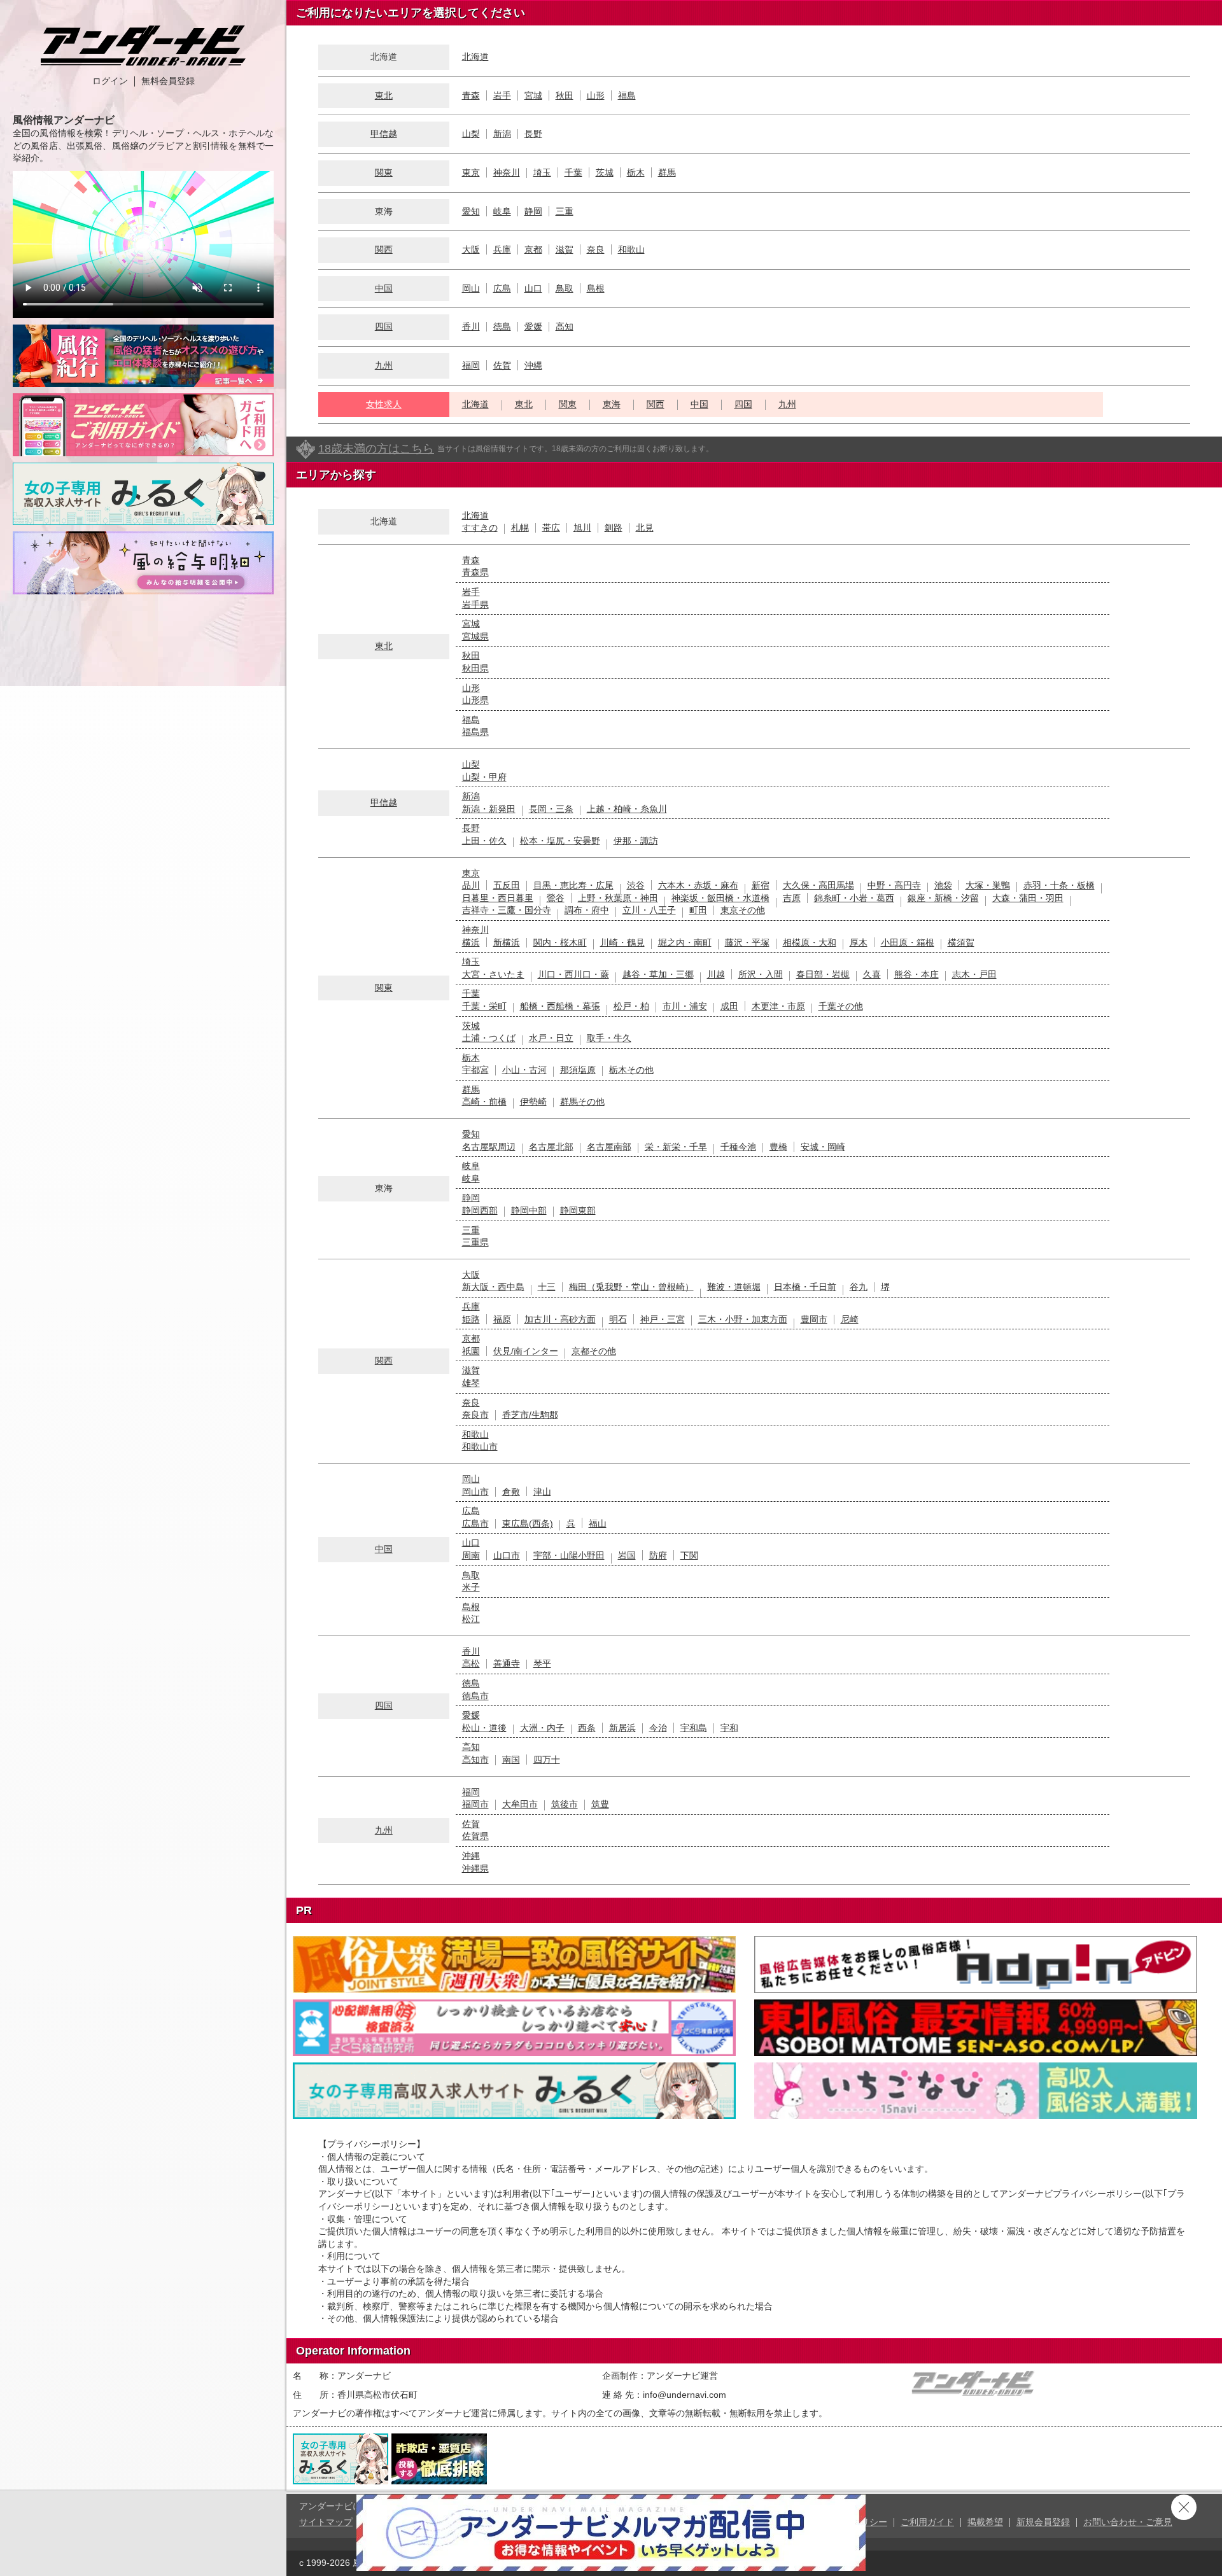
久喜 (872, 974)
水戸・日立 (551, 1038)
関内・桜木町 (560, 942)
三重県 (475, 1242)
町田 (698, 910)
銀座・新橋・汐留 (943, 898)
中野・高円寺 (894, 885)
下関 (689, 1555)
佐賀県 (475, 1836)
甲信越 (384, 134)
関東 (384, 172)
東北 (384, 95)
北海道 (475, 57)
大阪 (471, 249)
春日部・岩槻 (823, 974)
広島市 (475, 1523)
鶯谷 (556, 898)
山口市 (507, 1555)
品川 (471, 885)
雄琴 (471, 1383)
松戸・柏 (631, 1006)
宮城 (533, 95)
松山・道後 (484, 1728)
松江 (471, 1619)
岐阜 (502, 211)
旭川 (582, 528)
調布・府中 (587, 910)
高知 (565, 326)
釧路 (614, 528)
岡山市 (475, 1492)
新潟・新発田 (489, 809)
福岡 (471, 365)
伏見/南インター (526, 1351)
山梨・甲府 (484, 777)
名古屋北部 (551, 1147)
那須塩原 (578, 1070)
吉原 (792, 898)
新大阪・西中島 (493, 1287)
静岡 (533, 211)
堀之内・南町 (685, 942)
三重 (565, 211)
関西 (384, 249)
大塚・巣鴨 (988, 885)
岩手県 (475, 605)
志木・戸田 (974, 974)
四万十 (547, 1760)
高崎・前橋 (484, 1102)
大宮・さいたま (493, 974)
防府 (658, 1555)
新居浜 (622, 1728)
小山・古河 (524, 1070)
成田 (729, 1006)
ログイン (110, 81)
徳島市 (475, 1696)
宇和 (729, 1728)
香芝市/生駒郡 (530, 1415)
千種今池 (738, 1147)
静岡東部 (578, 1210)
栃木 (636, 172)
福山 (598, 1523)
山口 (533, 288)
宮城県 (475, 636)
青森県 (475, 572)
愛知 (471, 211)
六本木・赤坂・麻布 (698, 885)
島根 (596, 288)
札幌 (520, 528)
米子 (471, 1587)
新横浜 (507, 942)
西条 (587, 1728)
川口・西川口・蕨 (573, 974)
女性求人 (384, 404)
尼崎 (850, 1319)
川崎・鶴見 (622, 942)
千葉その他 (841, 1006)
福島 (627, 95)
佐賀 (502, 365)
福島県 (475, 732)
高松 (471, 1663)
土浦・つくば (489, 1038)
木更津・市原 (778, 1006)
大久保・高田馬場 (818, 885)
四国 (384, 326)
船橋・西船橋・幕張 (560, 1006)
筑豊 (600, 1804)
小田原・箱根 (908, 942)
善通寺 (507, 1663)
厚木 (859, 942)
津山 (542, 1492)
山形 (596, 95)
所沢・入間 (761, 974)
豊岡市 (814, 1319)
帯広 (551, 528)
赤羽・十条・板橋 (1059, 885)
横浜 (471, 942)
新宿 (761, 885)
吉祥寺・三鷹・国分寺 (507, 910)
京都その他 (594, 1351)
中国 (384, 288)
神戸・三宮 (663, 1319)
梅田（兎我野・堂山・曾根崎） (631, 1287)
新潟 (502, 134)
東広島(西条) (528, 1523)
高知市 (475, 1760)
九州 (384, 365)
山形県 (475, 700)
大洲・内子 (542, 1728)
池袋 (943, 885)
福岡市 (475, 1804)
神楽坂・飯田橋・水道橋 (720, 898)
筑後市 (565, 1804)
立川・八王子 (649, 910)
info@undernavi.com (685, 2395)
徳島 (502, 326)
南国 (511, 1760)
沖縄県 (475, 1868)
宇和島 (694, 1728)
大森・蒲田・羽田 (1028, 898)
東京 (471, 172)
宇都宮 (475, 1070)
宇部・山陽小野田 (569, 1555)
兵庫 (502, 249)
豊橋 (778, 1147)
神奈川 (507, 172)
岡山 (471, 288)
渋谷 (636, 885)
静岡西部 (480, 1210)
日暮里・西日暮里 (498, 898)
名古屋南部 (609, 1147)
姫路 (471, 1319)
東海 (612, 404)
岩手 (502, 95)
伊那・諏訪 (636, 841)
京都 (533, 249)
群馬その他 (582, 1102)
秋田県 (475, 668)
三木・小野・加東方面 (743, 1319)
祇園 (471, 1351)
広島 (502, 288)
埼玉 (542, 172)
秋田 (565, 95)
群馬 (667, 172)
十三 (547, 1287)
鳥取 (565, 288)
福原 (502, 1319)
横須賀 (961, 942)
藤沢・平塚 (747, 942)
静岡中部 (529, 1210)
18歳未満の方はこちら (376, 449)
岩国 (627, 1555)
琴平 (542, 1663)
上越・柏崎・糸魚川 (627, 809)
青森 (471, 95)
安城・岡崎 (823, 1147)
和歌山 (631, 249)
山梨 (471, 134)
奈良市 (475, 1415)
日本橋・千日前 (805, 1287)
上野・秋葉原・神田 (618, 898)
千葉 (573, 172)
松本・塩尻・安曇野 (560, 841)
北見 (645, 528)
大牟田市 (520, 1804)
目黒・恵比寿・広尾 (573, 885)
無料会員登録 (168, 81)
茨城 (605, 172)
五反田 (507, 885)
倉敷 (511, 1492)
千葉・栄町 (484, 1006)
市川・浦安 (685, 1006)
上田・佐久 (484, 841)
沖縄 (533, 365)
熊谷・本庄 (916, 974)
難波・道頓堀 (734, 1287)
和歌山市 (480, 1446)
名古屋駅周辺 (489, 1147)
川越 (716, 974)
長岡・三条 (551, 809)
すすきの (480, 528)
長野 (533, 134)
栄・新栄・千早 (676, 1147)
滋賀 (565, 249)
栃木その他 (631, 1070)
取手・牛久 (609, 1038)
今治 (658, 1728)
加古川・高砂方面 (560, 1319)
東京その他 (743, 910)
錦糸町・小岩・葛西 (854, 898)
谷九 (859, 1287)
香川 (471, 326)
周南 (471, 1555)
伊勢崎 (533, 1102)
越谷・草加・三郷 (658, 974)
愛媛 (533, 326)
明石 (618, 1319)
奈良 (596, 249)
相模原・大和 (810, 942)
